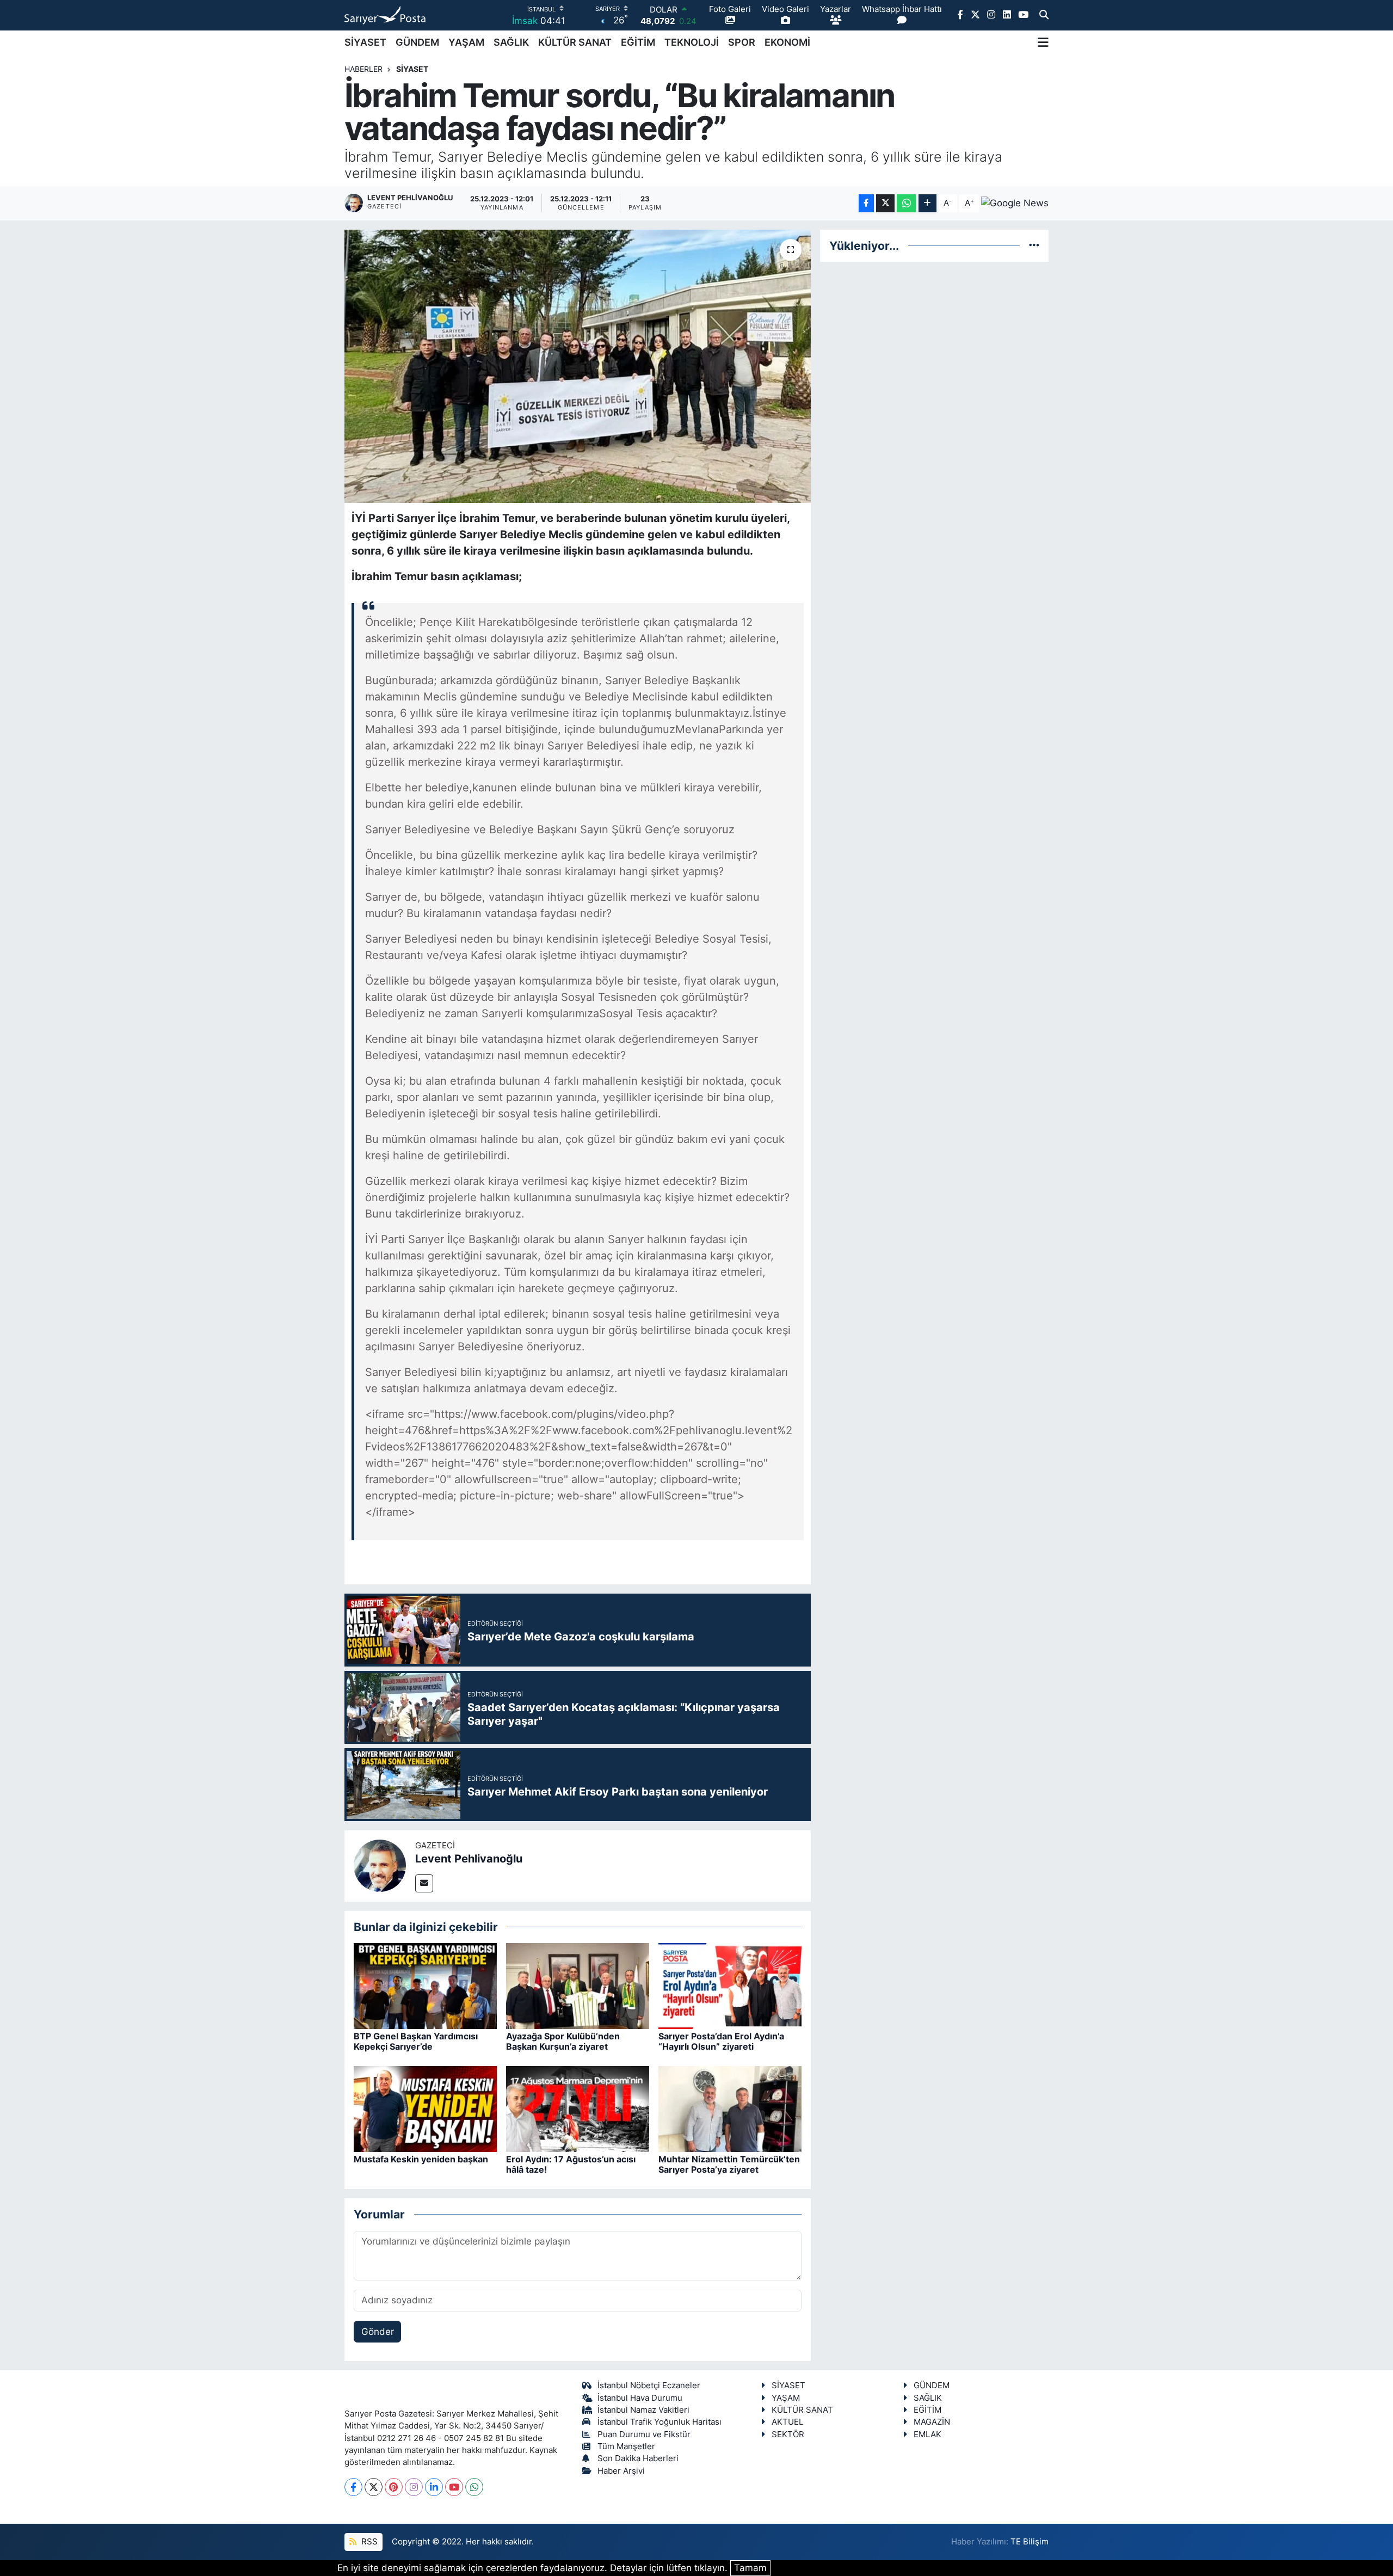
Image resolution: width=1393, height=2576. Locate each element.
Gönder (378, 2332)
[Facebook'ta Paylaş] (866, 203)
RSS (368, 2542)
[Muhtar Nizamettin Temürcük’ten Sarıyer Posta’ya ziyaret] (730, 2108)
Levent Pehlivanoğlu (469, 1859)
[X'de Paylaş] (885, 203)
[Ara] (1044, 15)
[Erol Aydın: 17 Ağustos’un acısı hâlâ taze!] (578, 2108)
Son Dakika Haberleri (638, 2458)
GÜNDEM (417, 42)
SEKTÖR (788, 2434)
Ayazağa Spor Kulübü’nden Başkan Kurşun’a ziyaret (563, 2041)
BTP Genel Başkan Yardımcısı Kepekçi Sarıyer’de (416, 2041)
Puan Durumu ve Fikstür (644, 2434)
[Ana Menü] (1043, 42)
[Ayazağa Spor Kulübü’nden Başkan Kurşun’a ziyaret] (578, 1985)
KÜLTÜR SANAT (575, 42)
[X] (374, 2487)
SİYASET (365, 42)
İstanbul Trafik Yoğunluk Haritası (659, 2422)
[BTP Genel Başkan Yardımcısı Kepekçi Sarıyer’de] (425, 1985)
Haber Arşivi (621, 2471)
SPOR (742, 42)
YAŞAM (466, 42)
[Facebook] (353, 2487)
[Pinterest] (394, 2487)
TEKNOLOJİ (692, 42)
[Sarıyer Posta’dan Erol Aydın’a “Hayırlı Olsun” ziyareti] (730, 1985)
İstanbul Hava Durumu (640, 2398)
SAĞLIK (511, 42)
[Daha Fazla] (927, 203)
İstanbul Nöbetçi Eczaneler (649, 2386)
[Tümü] (1034, 245)
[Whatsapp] (474, 2487)
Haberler (363, 69)
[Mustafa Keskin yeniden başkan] (425, 2108)
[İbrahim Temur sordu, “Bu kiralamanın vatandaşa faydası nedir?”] (578, 366)
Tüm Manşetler (626, 2446)
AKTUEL (787, 2422)
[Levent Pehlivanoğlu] (380, 1865)
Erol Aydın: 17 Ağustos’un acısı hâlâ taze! (571, 2164)
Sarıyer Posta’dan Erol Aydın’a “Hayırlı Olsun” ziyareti (721, 2041)
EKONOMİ (787, 42)
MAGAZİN (932, 2422)
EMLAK (927, 2434)
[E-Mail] (424, 1883)
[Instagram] (414, 2487)
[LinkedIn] (434, 2487)
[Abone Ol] (1015, 203)
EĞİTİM (638, 42)
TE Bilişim (1030, 2542)
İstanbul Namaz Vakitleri (643, 2410)
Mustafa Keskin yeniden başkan (421, 2159)
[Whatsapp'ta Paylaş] (906, 203)
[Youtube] (454, 2487)
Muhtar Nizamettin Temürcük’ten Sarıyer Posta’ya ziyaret (729, 2164)
